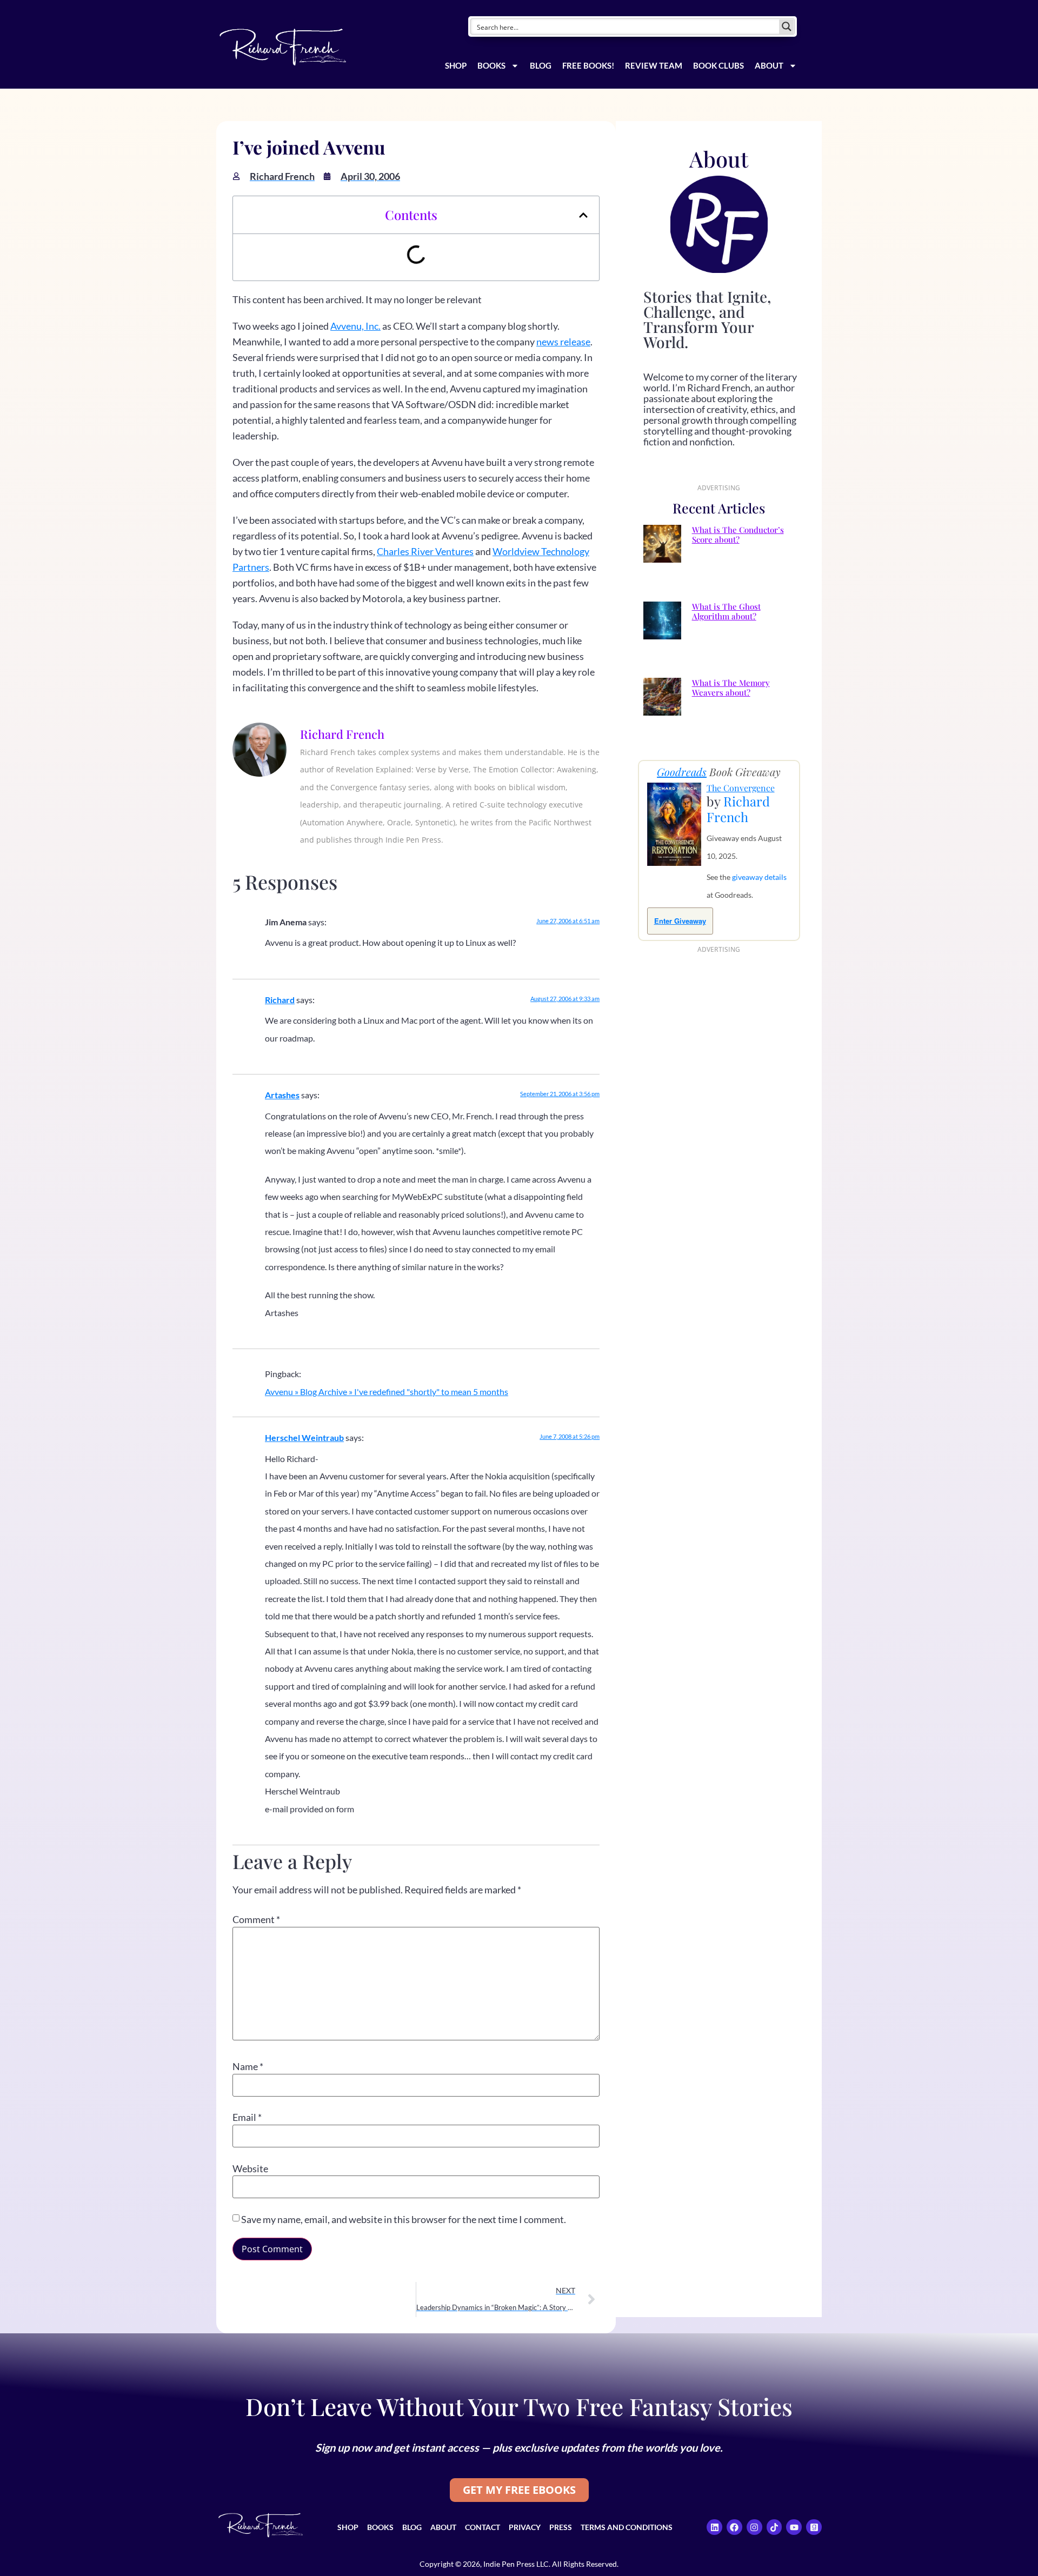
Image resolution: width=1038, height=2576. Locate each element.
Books (491, 65)
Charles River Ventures (425, 551)
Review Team (654, 65)
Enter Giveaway (680, 921)
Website (250, 2168)
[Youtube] (794, 2527)
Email (247, 2117)
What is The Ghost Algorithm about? (726, 611)
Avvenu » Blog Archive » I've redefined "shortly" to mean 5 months (387, 1392)
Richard (280, 1000)
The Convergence (741, 788)
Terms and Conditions (627, 2527)
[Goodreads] (814, 2527)
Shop (456, 65)
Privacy (525, 2527)
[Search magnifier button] (787, 26)
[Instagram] (754, 2527)
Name (248, 2066)
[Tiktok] (774, 2527)
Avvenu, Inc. (355, 326)
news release (563, 342)
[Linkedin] (714, 2527)
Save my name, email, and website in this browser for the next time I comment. (404, 2219)
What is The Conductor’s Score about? (738, 535)
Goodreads (682, 772)
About (769, 65)
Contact (483, 2527)
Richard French (738, 809)
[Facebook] (734, 2527)
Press (561, 2527)
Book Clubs (718, 65)
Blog (541, 65)
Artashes (282, 1095)
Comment (256, 1919)
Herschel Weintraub (304, 1437)
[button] (583, 215)
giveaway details (759, 877)
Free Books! (588, 65)
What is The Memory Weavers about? (731, 688)
